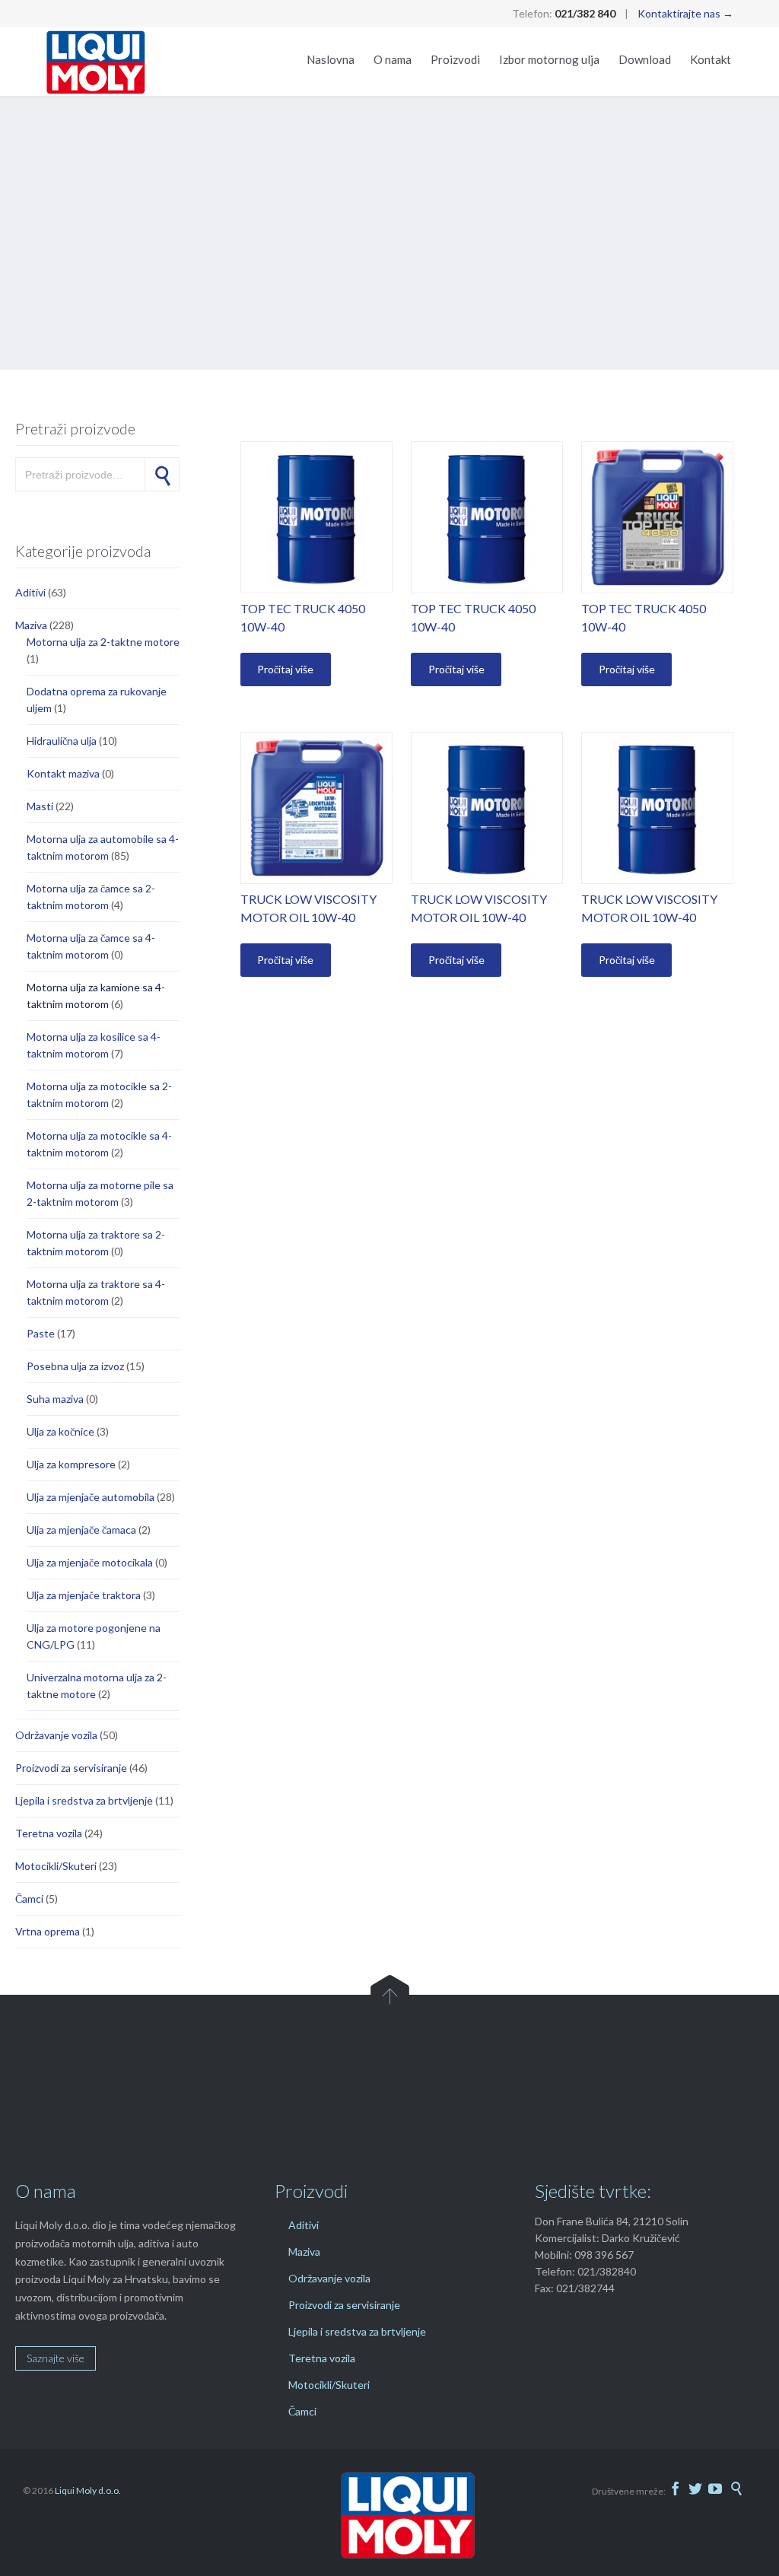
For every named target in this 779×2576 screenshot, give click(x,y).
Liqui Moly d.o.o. (88, 2490)
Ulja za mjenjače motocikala (90, 1562)
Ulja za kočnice (60, 1431)
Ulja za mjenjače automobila (91, 1497)
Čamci (29, 1899)
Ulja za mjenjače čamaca (81, 1530)
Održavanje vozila (56, 1735)
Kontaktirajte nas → (685, 13)
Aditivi (30, 592)
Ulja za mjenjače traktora (84, 1595)
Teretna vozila (49, 1833)
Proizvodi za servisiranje (71, 1768)
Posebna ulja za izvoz (75, 1366)
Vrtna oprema (48, 1931)
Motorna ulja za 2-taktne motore (103, 642)
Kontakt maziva (63, 773)
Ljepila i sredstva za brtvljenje (84, 1800)
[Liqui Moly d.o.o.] (96, 62)
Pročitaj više (285, 669)
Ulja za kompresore (71, 1464)
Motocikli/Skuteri (56, 1866)
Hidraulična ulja (62, 741)
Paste (41, 1333)
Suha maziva (55, 1399)
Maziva (31, 625)
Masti (40, 806)
